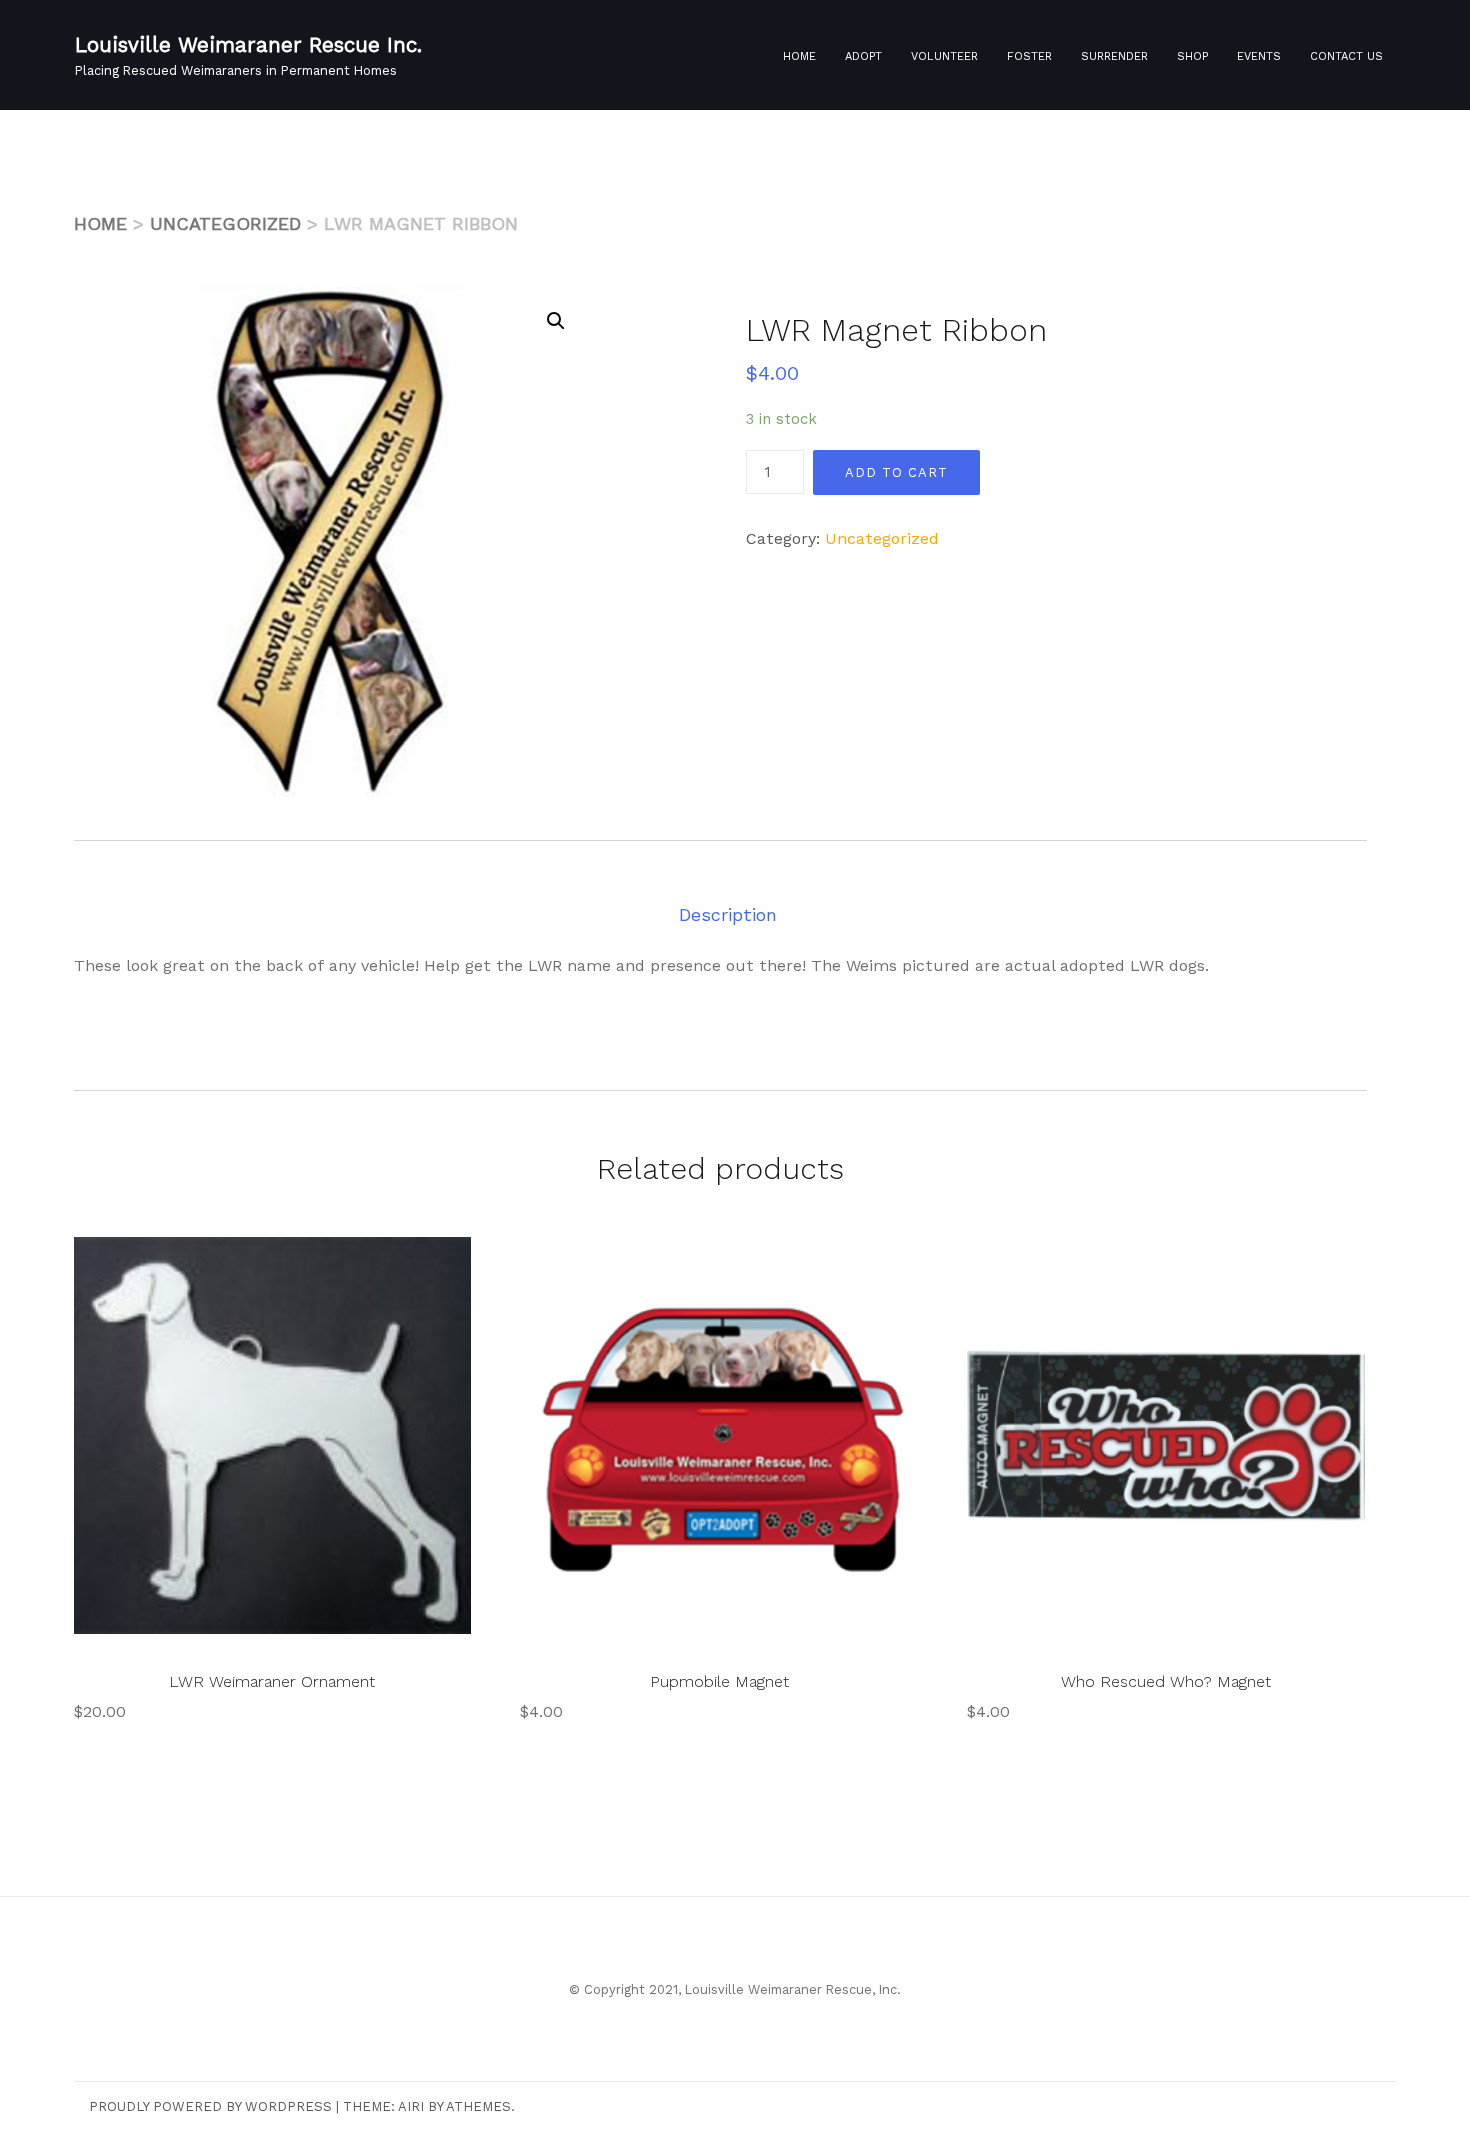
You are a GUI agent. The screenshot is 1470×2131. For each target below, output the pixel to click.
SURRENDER (1114, 56)
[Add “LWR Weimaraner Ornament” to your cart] (426, 1267)
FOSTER (1029, 56)
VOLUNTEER (944, 56)
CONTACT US (1346, 56)
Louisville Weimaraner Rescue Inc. (248, 45)
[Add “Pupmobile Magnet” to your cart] (873, 1267)
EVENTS (1259, 56)
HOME (799, 56)
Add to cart (896, 472)
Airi (411, 2106)
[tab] (728, 914)
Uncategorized (225, 223)
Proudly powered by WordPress (210, 2106)
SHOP (1192, 56)
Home (100, 223)
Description (728, 914)
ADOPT (863, 56)
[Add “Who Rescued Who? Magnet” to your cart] (1320, 1267)
